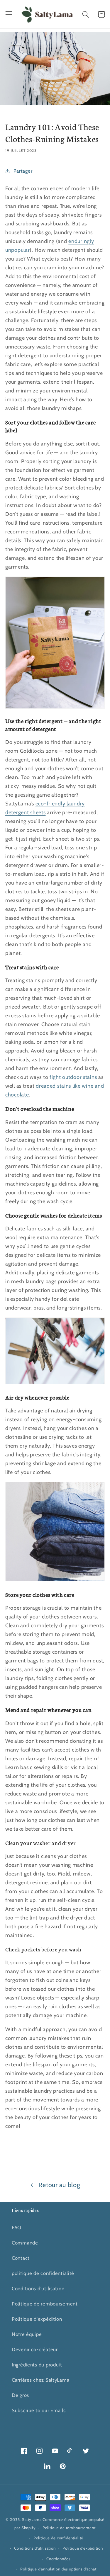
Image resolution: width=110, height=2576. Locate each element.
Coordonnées (58, 2559)
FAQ (17, 2228)
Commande (25, 2243)
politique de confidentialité (43, 2273)
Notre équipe (27, 2334)
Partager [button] (23, 171)
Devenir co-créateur (35, 2349)
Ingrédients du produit (37, 2365)
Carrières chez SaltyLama (40, 2380)
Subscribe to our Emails (39, 2410)
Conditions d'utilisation (38, 2288)
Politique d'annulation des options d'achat (58, 2569)
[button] (9, 15)
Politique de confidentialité (59, 2538)
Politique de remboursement (45, 2304)
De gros (20, 2395)
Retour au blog (59, 2185)
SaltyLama (32, 2519)
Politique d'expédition (37, 2319)
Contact (21, 2258)
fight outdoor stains (73, 1077)
